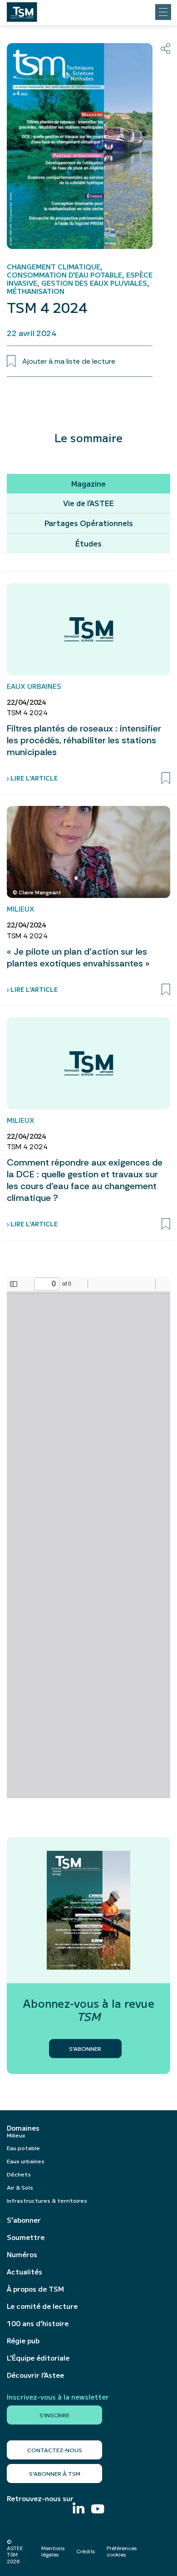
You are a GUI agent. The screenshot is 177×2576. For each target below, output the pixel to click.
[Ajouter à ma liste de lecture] (166, 778)
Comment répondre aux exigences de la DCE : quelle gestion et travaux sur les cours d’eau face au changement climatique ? (85, 1180)
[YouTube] (98, 2510)
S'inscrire (54, 2415)
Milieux (16, 2135)
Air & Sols (20, 2187)
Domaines (23, 2128)
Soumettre (26, 2237)
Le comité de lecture (42, 2306)
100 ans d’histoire (38, 2323)
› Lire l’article (32, 778)
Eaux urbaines (26, 2161)
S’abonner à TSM (55, 2473)
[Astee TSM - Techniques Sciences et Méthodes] (22, 10)
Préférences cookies (122, 2552)
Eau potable (23, 2148)
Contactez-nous (55, 2450)
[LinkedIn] (79, 2509)
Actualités (25, 2272)
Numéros (22, 2254)
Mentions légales (53, 2552)
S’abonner (24, 2220)
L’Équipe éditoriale (38, 2358)
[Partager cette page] (165, 49)
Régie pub (23, 2341)
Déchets (19, 2174)
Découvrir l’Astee (35, 2375)
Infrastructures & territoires (47, 2200)
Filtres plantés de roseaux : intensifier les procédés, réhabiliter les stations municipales (84, 740)
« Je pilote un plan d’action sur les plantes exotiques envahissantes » (78, 957)
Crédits (86, 2552)
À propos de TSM (35, 2289)
